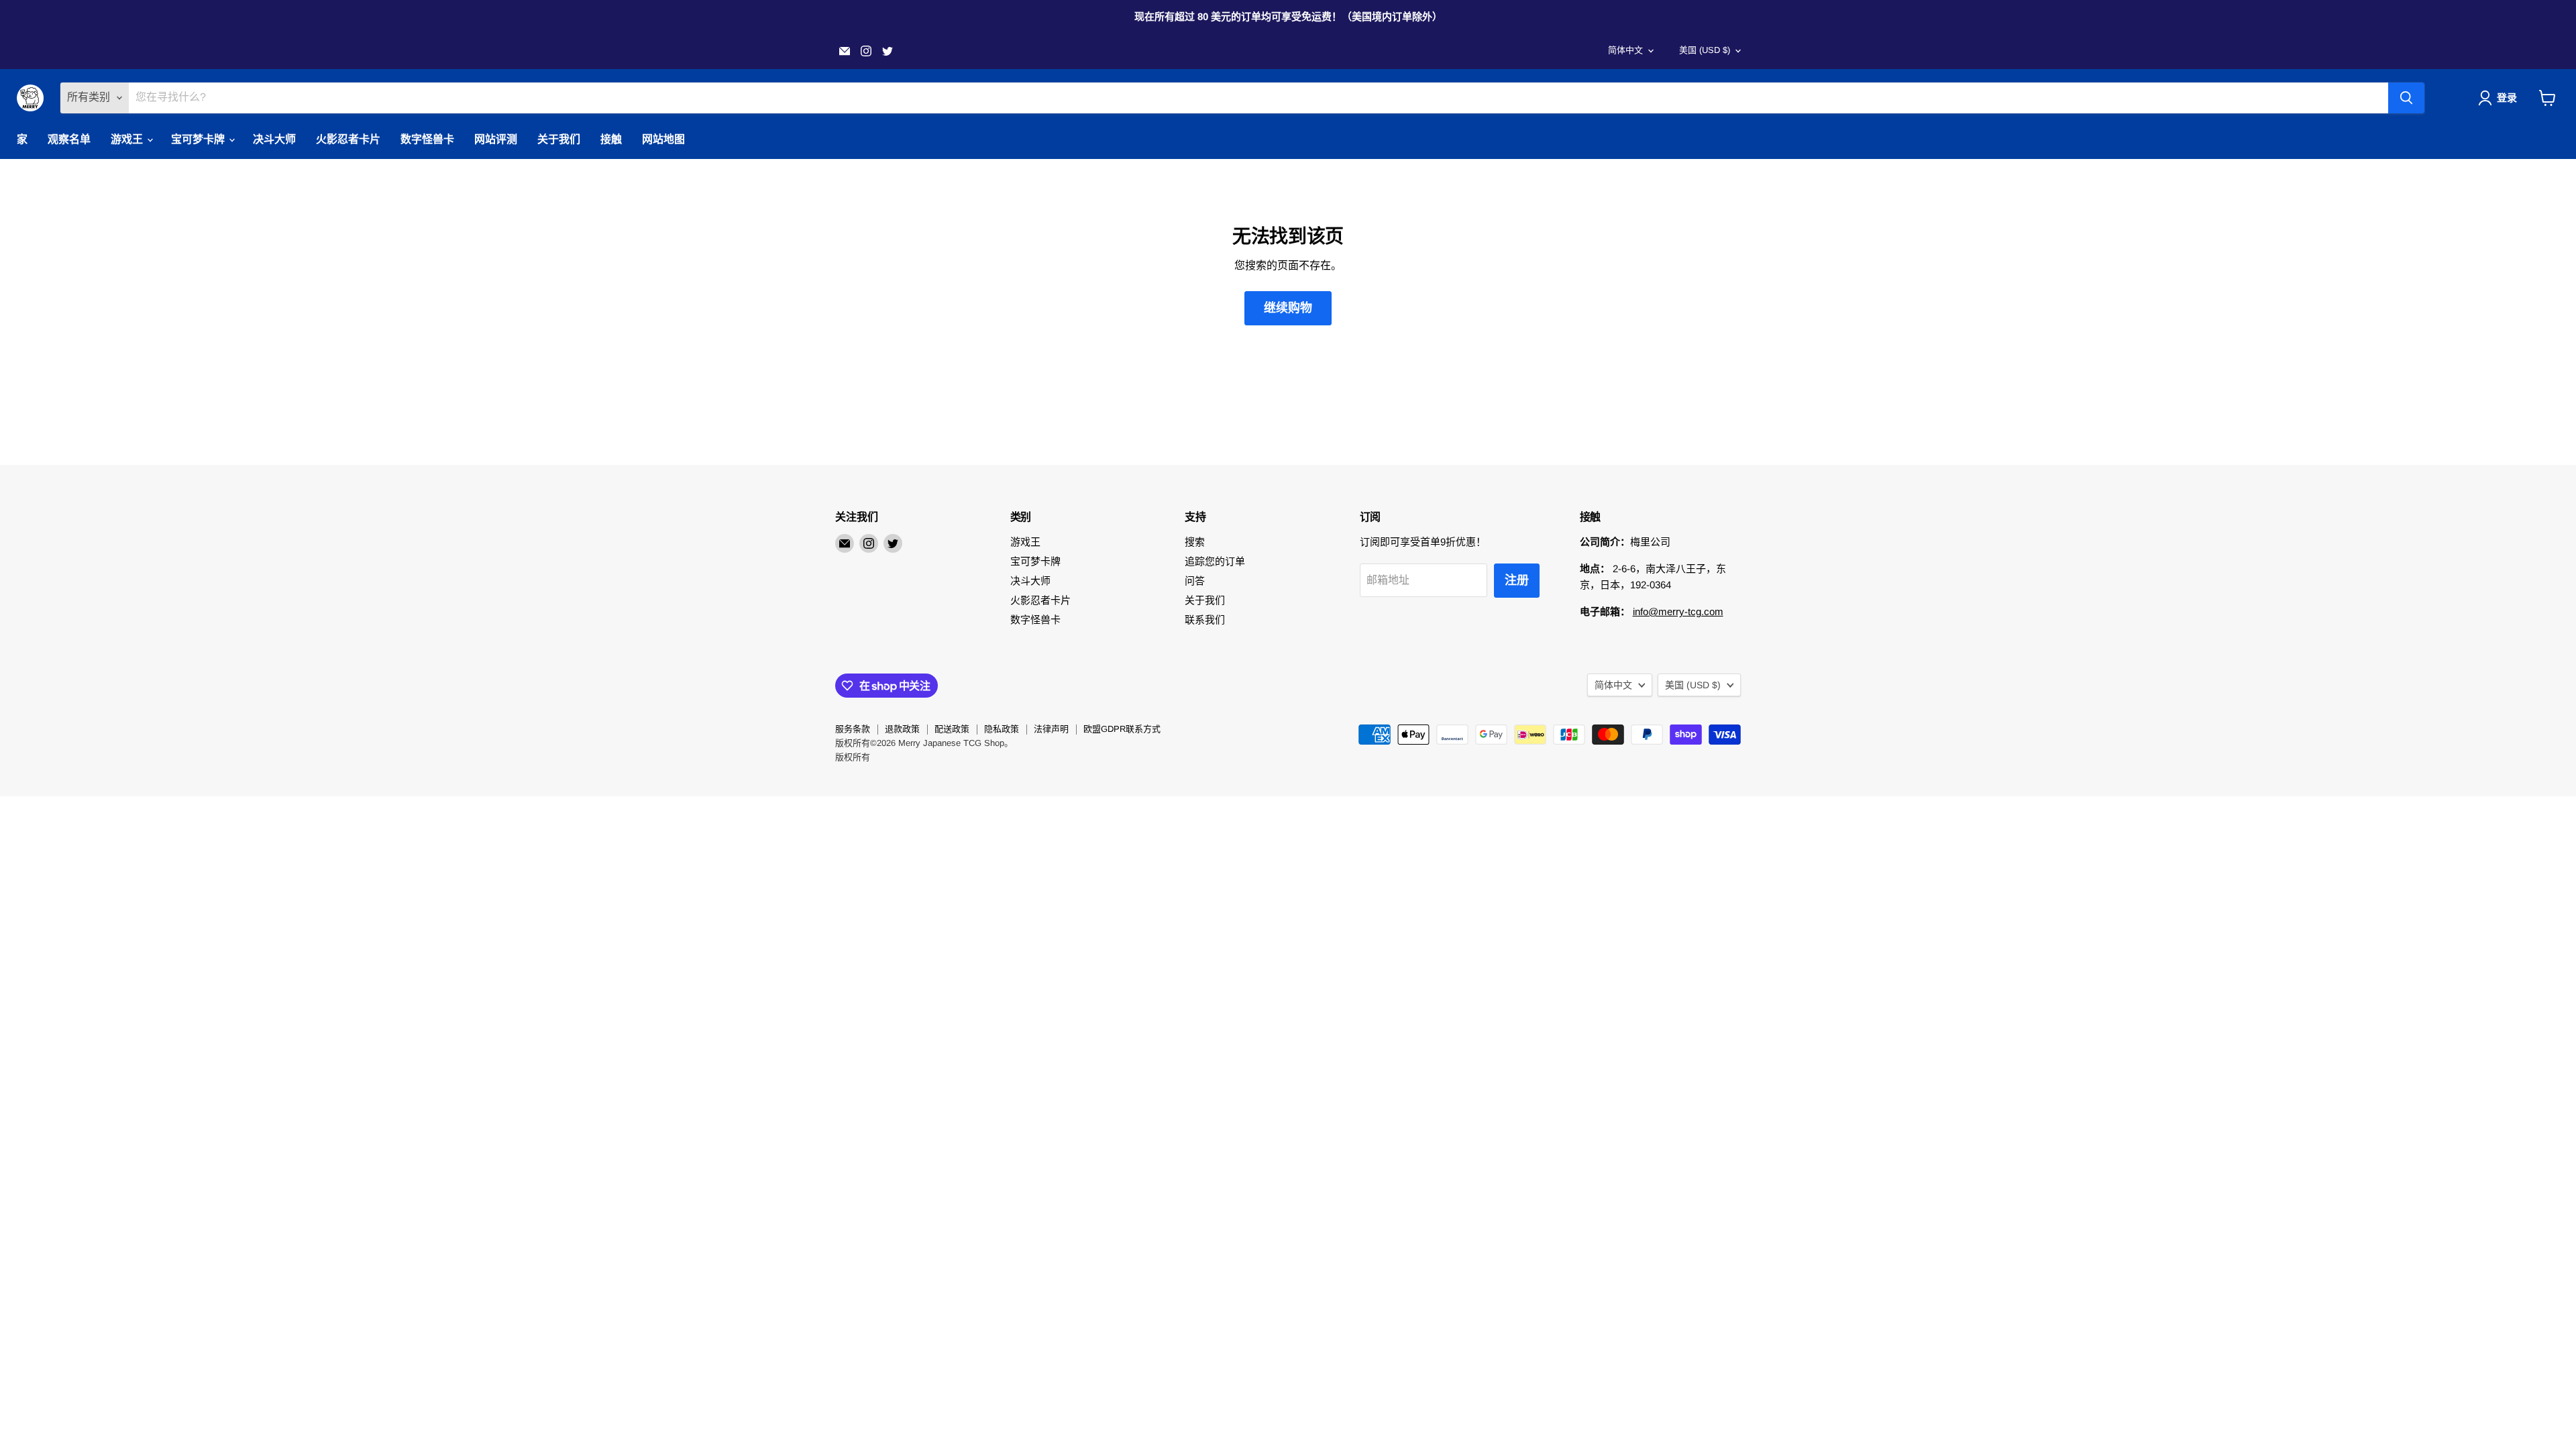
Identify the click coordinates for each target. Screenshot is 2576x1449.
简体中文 (1625, 50)
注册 (1517, 580)
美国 (1705, 50)
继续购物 (1288, 308)
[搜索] (2406, 98)
